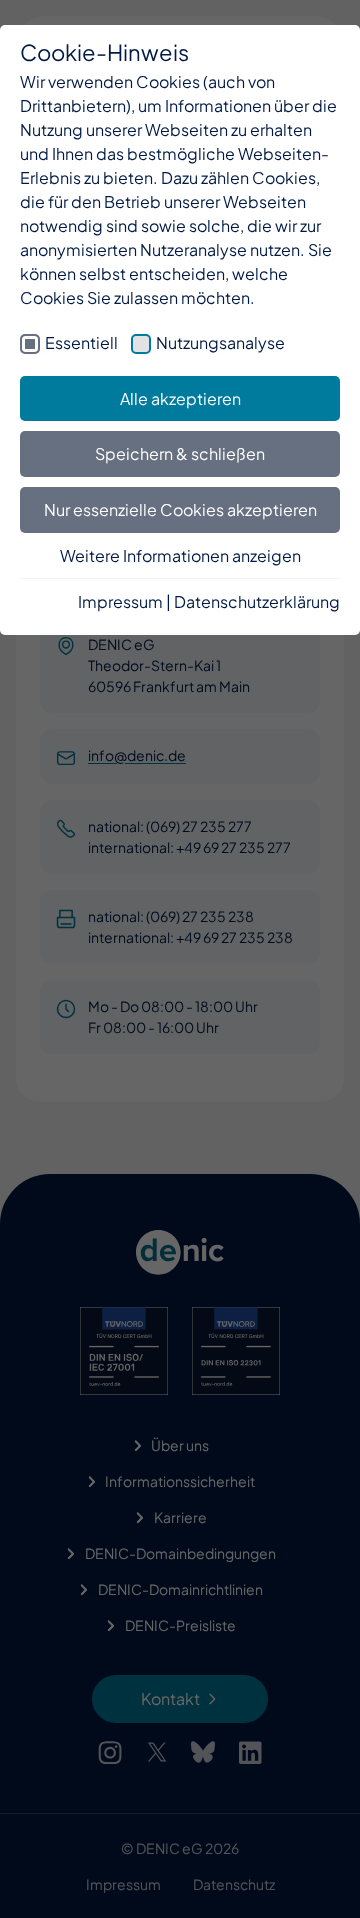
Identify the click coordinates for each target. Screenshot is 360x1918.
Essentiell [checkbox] (81, 342)
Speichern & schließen (180, 453)
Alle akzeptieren (180, 398)
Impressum (120, 601)
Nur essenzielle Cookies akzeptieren (180, 509)
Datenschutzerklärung (257, 601)
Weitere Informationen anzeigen (180, 555)
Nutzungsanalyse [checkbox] (220, 342)
